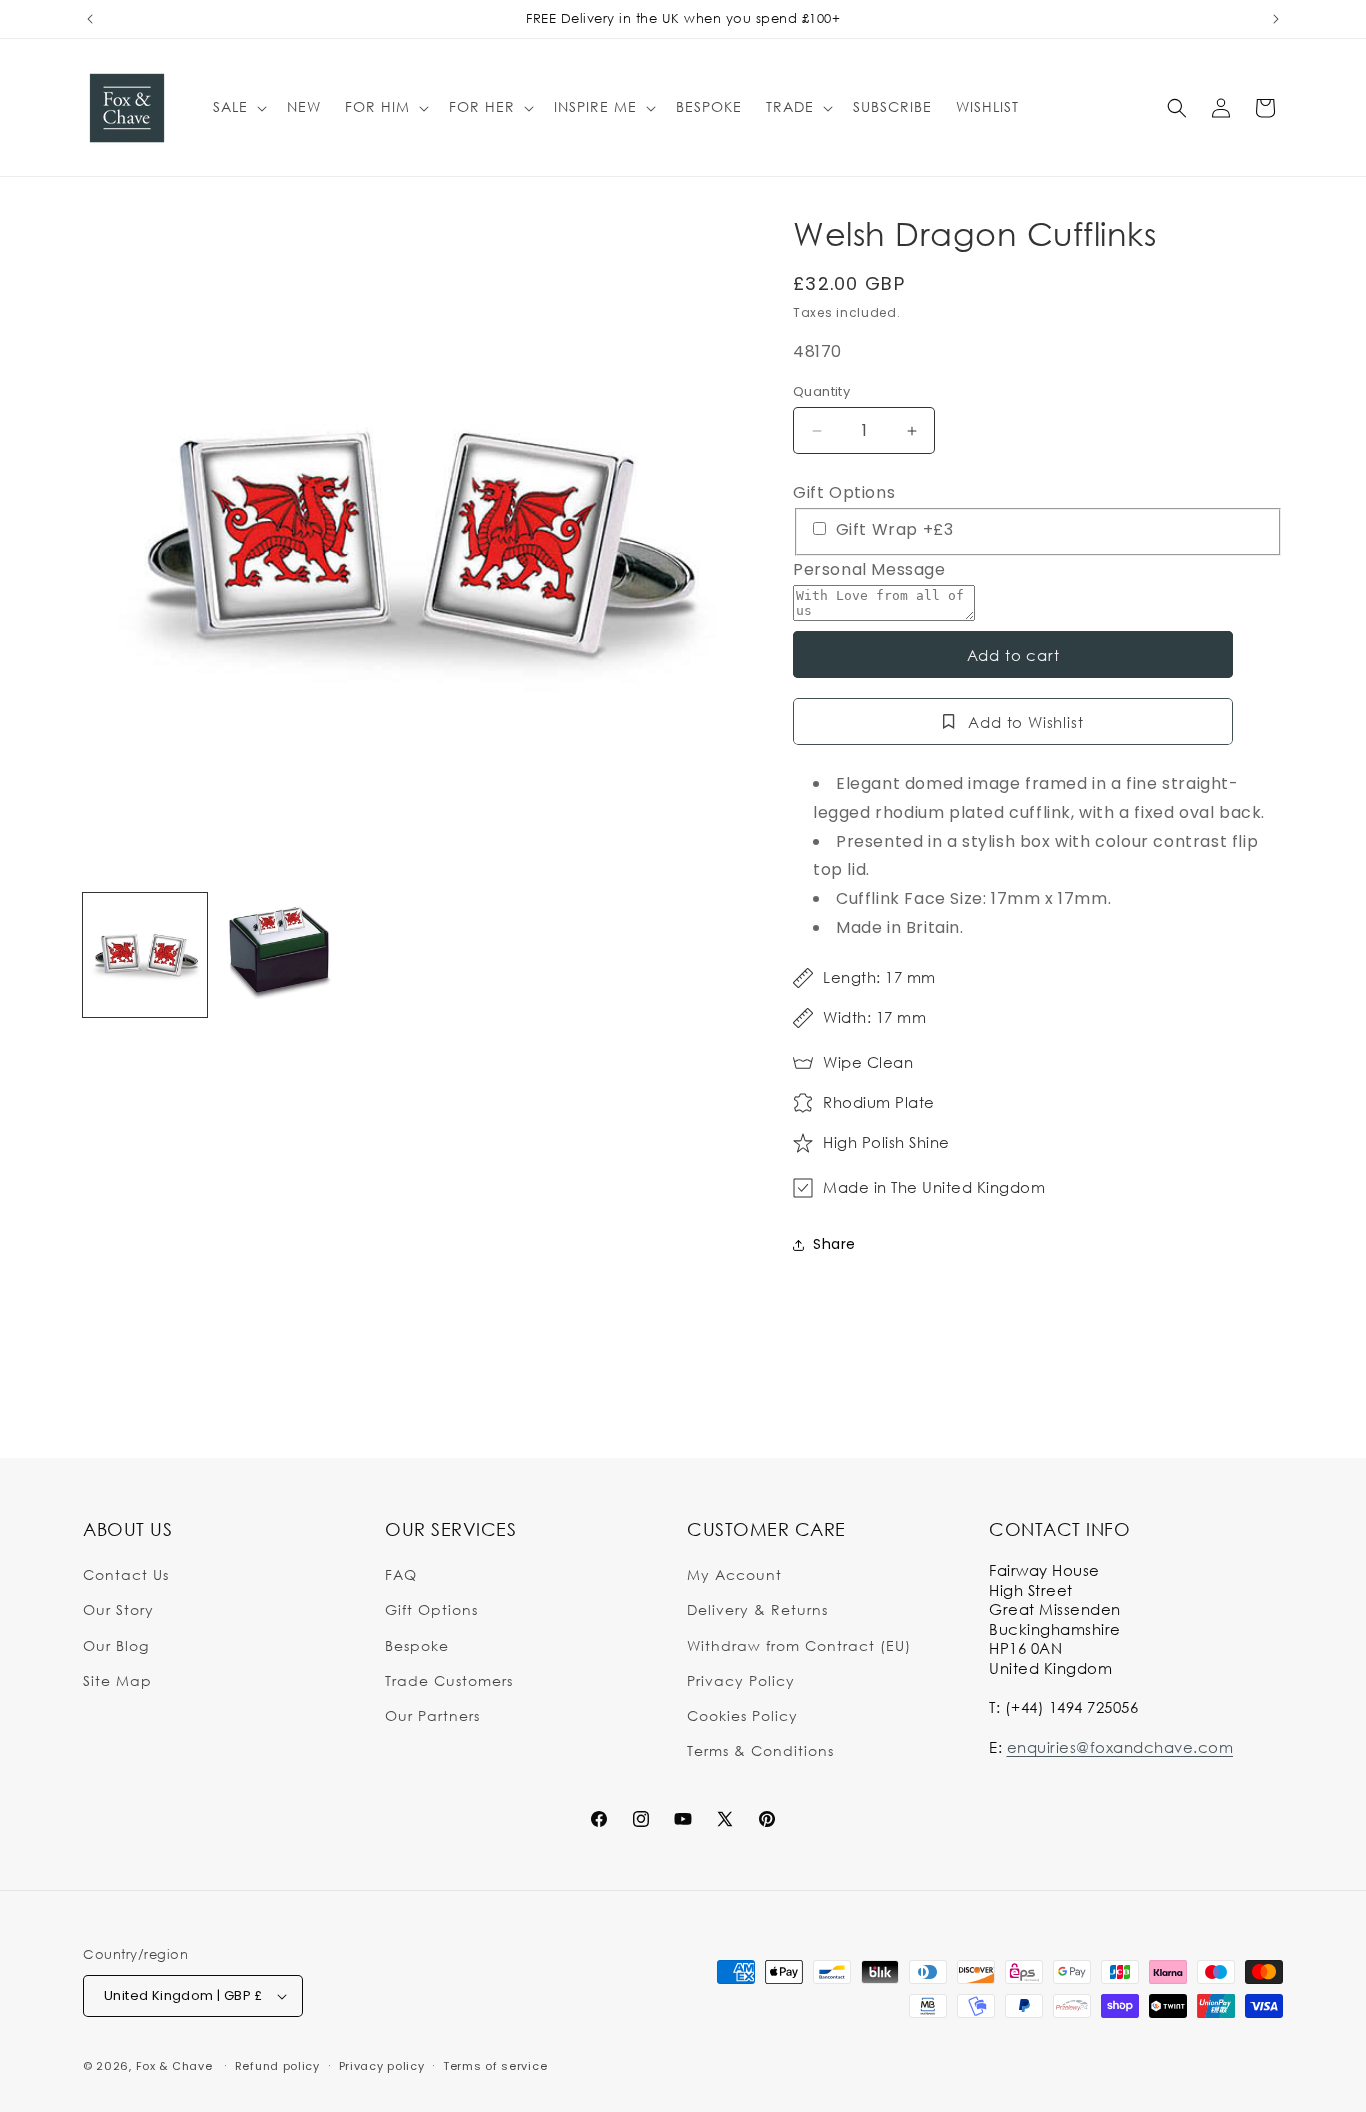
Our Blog (116, 1645)
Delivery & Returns (757, 1609)
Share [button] (834, 1244)
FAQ (401, 1574)
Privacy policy (382, 2066)
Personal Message (869, 569)
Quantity (821, 391)
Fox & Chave (174, 2066)
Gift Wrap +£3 (892, 529)
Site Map (117, 1680)
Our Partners (432, 1715)
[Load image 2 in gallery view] (279, 955)
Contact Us (126, 1574)
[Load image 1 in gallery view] (145, 955)
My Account (734, 1574)
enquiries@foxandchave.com (1120, 1747)
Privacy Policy (741, 1680)
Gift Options (844, 492)
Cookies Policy (742, 1715)
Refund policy (277, 2066)
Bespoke (417, 1645)
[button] (238, 107)
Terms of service (495, 2066)
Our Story (118, 1609)
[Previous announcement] (90, 19)
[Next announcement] (1276, 19)
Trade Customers (449, 1680)
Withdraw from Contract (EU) (799, 1645)
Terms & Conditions (760, 1750)
